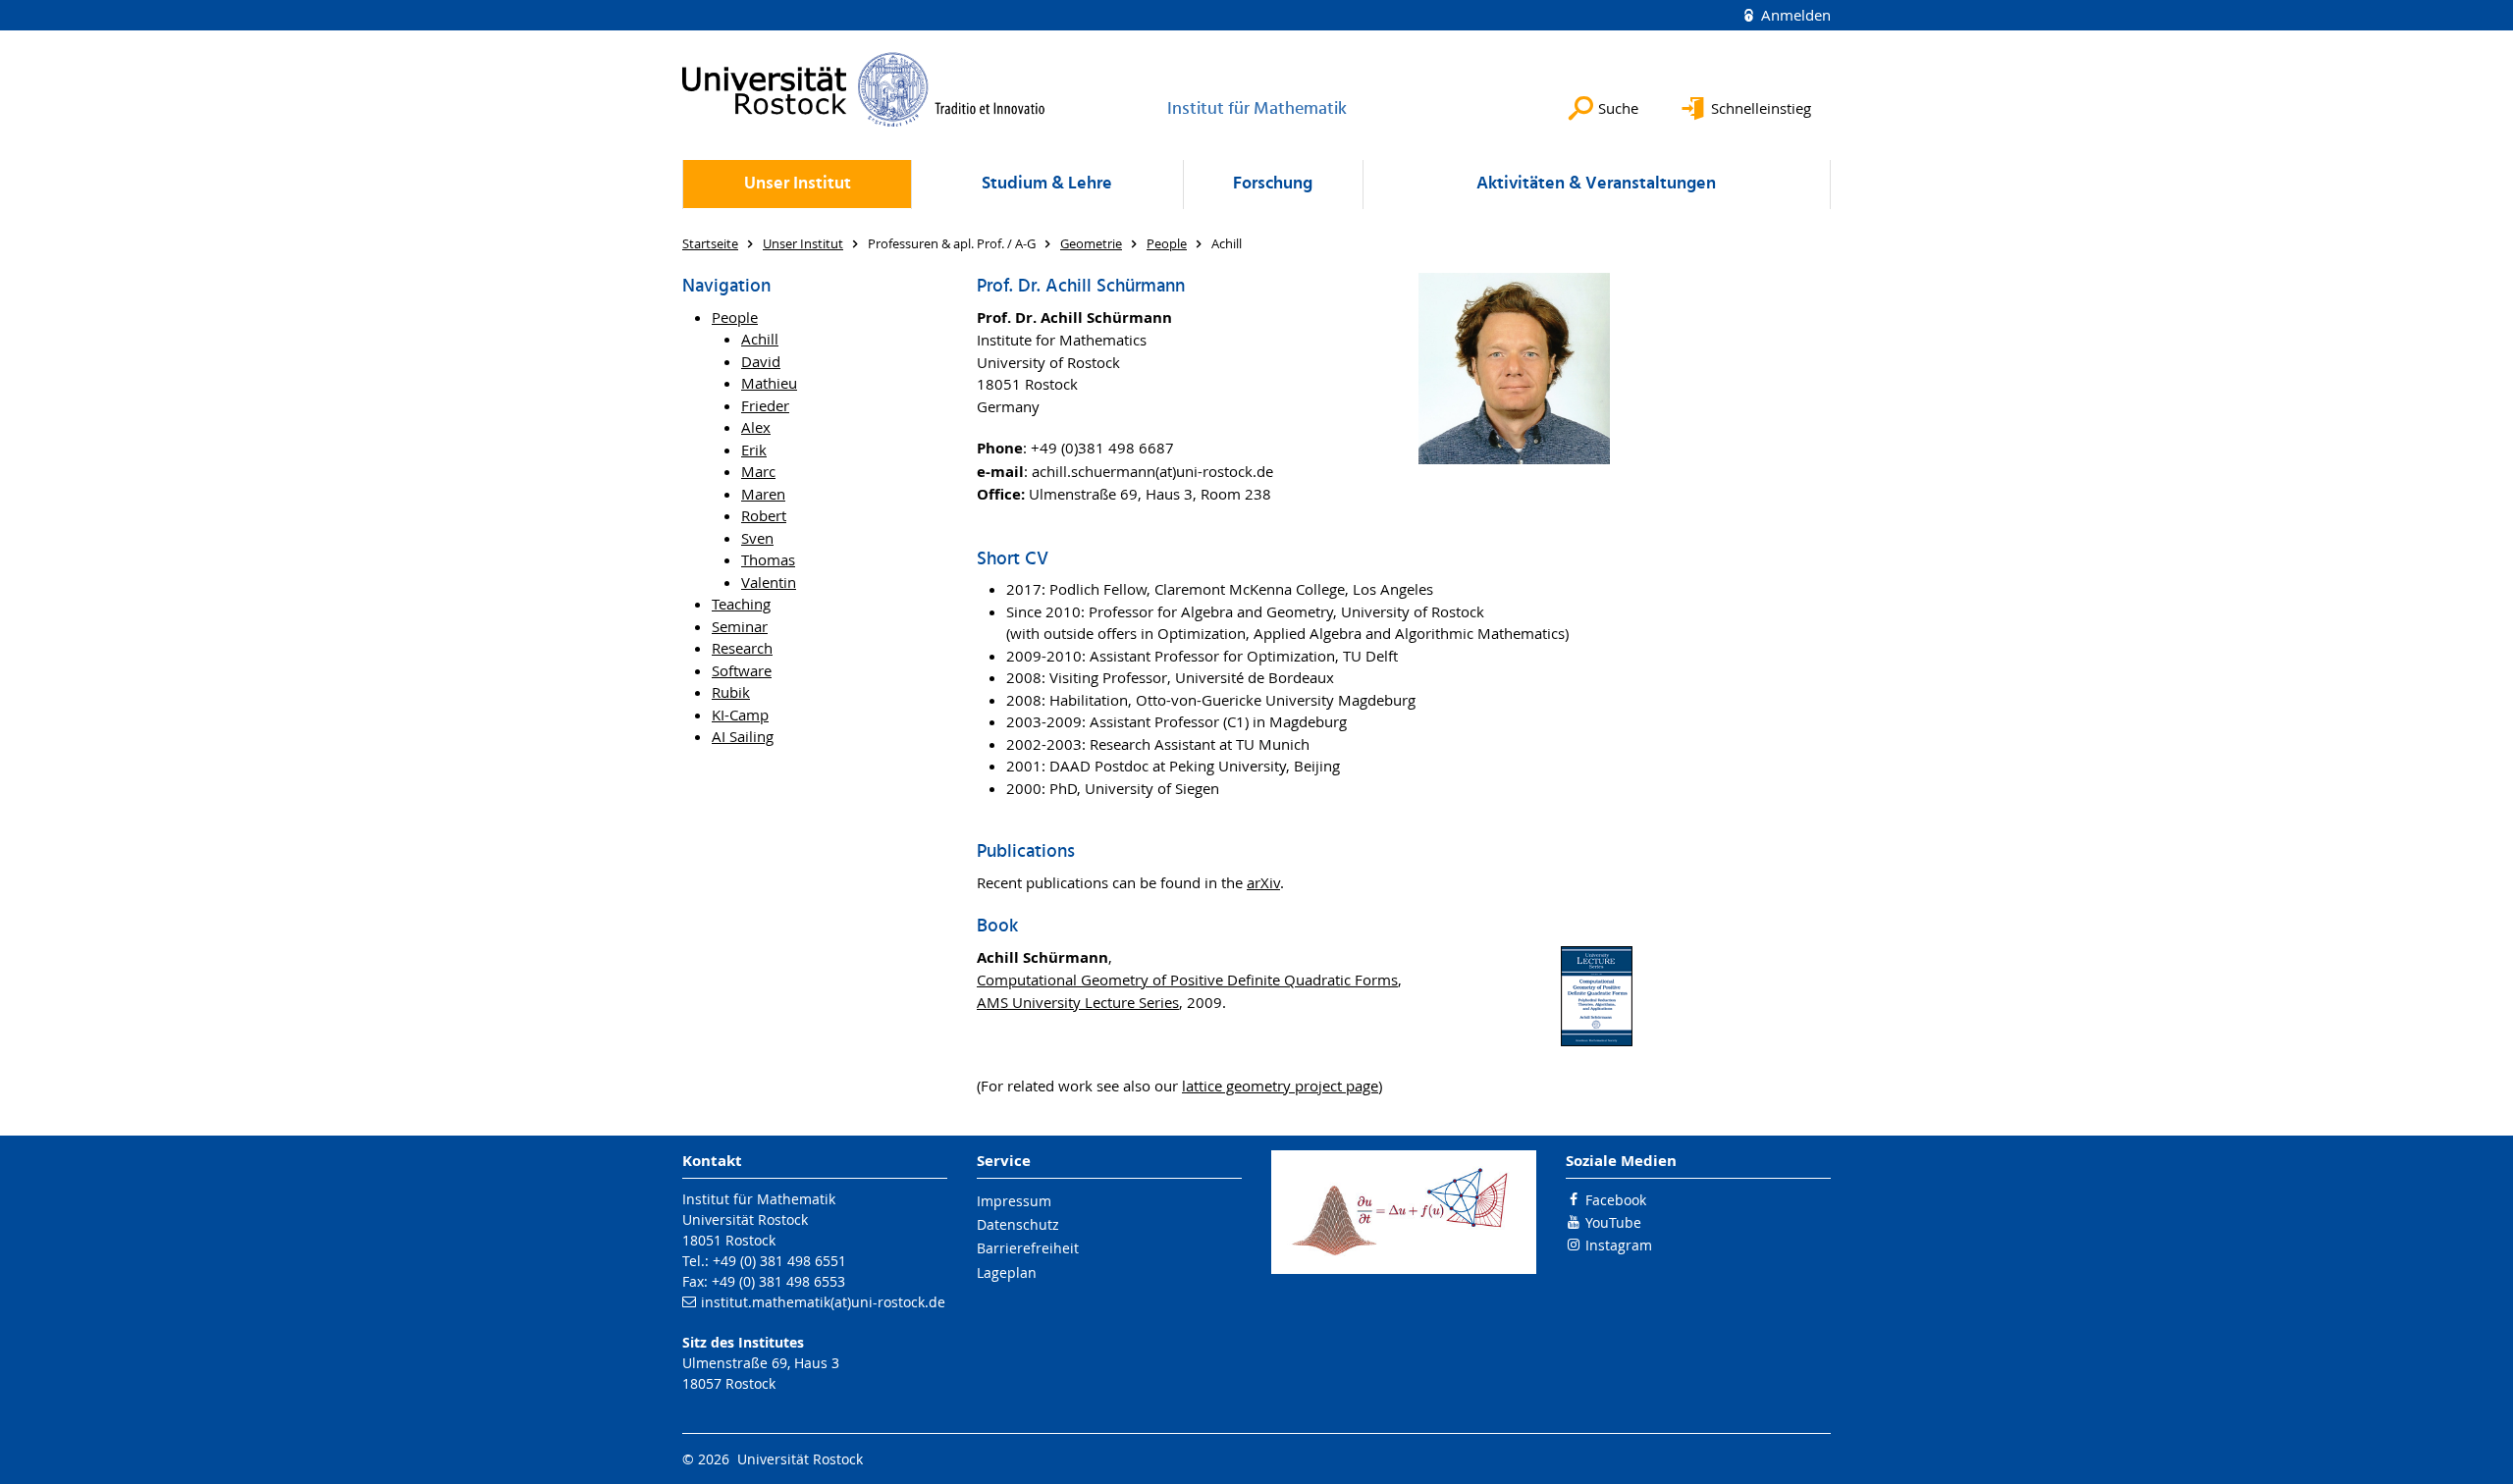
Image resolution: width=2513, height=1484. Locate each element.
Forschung (1273, 184)
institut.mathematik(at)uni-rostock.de (823, 1302)
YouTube (1613, 1222)
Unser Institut (798, 184)
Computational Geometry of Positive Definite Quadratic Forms (1187, 980)
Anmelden (1794, 15)
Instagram (1619, 1245)
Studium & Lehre (1047, 184)
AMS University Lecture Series (1078, 1002)
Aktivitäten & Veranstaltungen (1596, 184)
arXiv (1263, 882)
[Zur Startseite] (864, 89)
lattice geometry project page (1280, 1086)
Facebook (1616, 1200)
